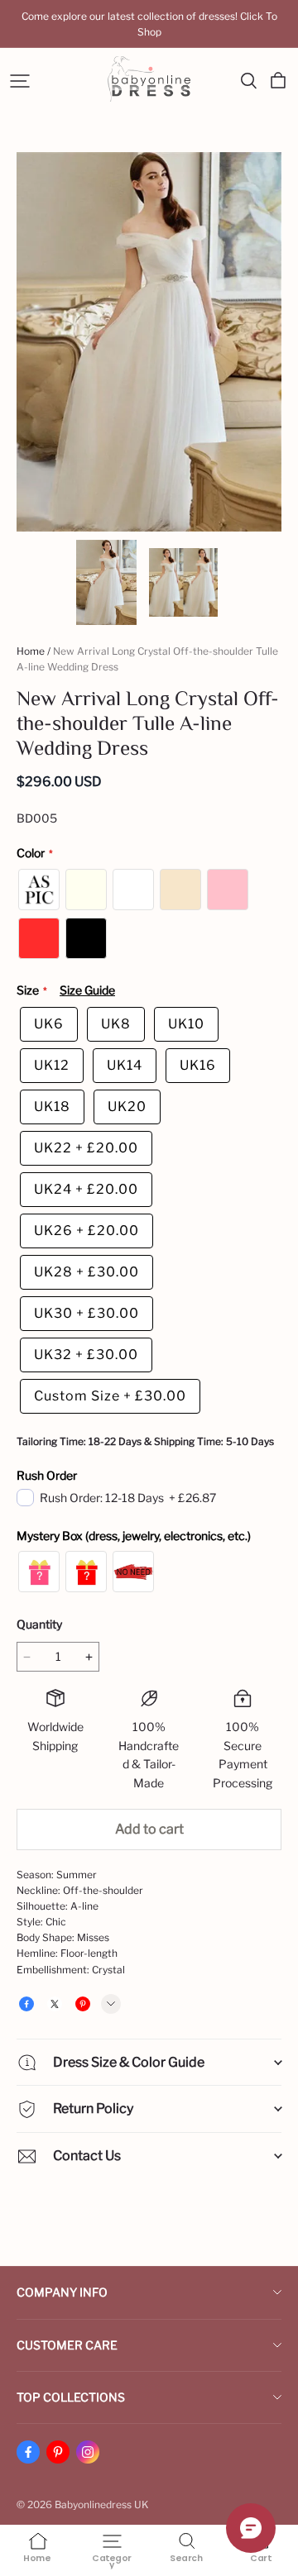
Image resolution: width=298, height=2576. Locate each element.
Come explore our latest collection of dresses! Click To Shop (151, 24)
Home (31, 651)
